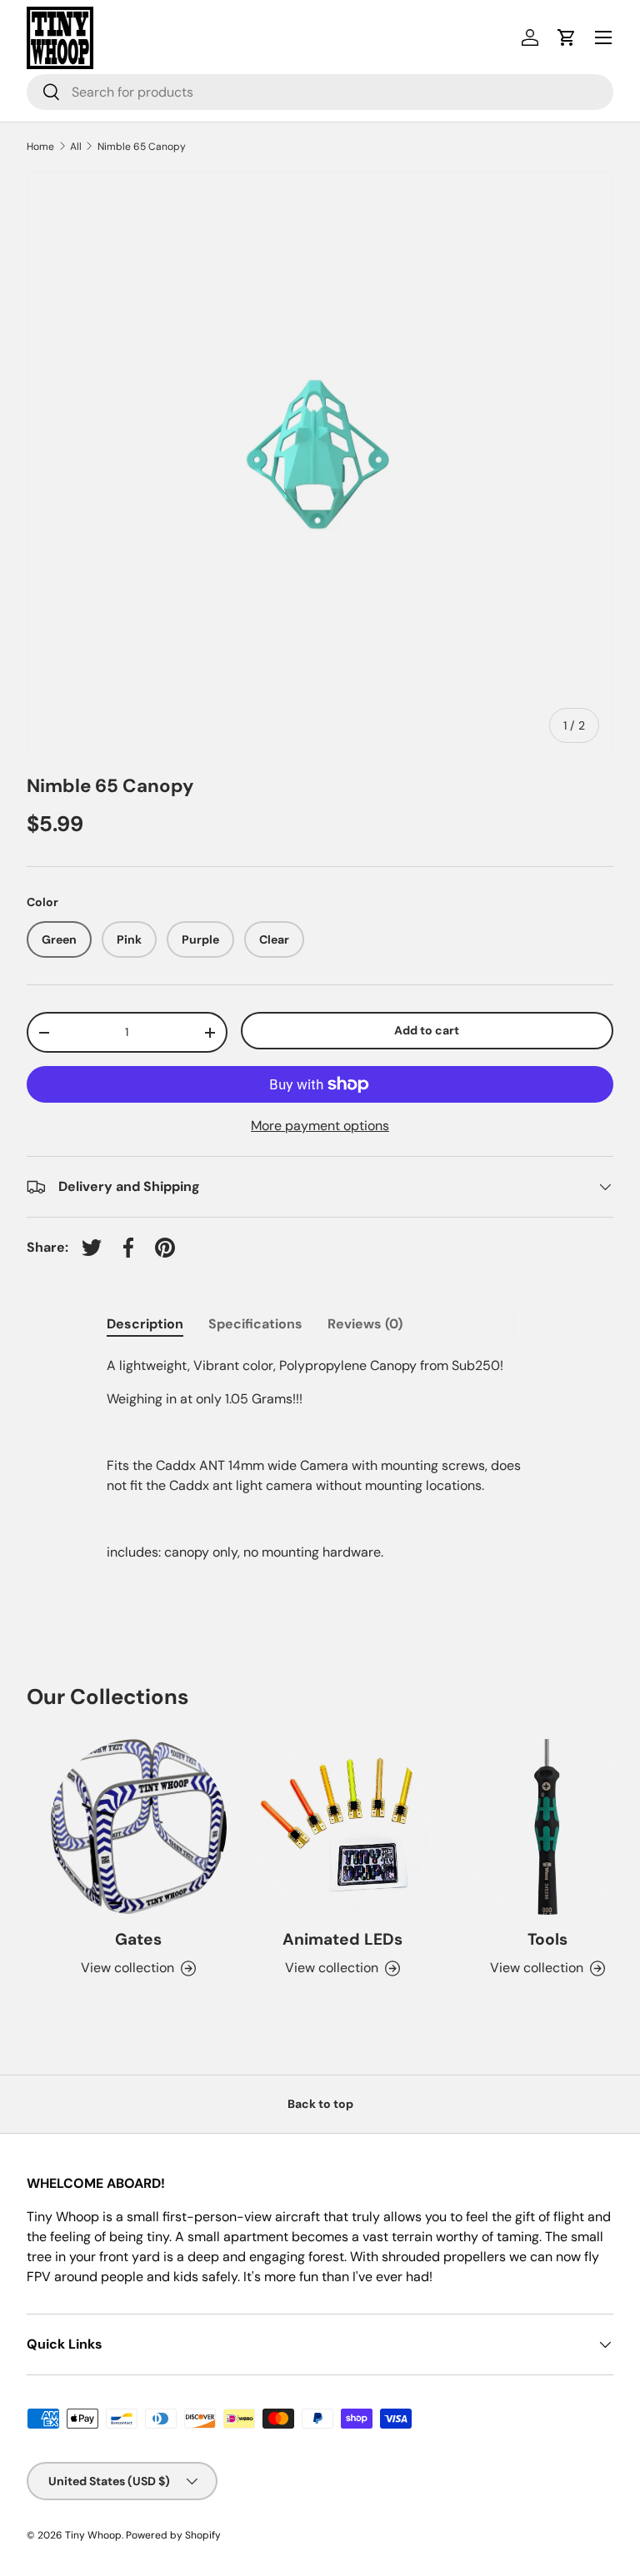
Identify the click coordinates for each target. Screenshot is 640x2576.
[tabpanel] (320, 1459)
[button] (567, 37)
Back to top (320, 2104)
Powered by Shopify (173, 2535)
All (76, 147)
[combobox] (320, 92)
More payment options (320, 1126)
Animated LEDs (334, 1939)
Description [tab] (145, 1324)
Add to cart (427, 1030)
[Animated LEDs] (335, 1827)
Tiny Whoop (93, 2535)
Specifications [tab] (255, 1324)
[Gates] (130, 1827)
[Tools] (539, 1827)
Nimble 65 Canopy (142, 147)
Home (40, 147)
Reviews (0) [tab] (365, 1324)
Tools (539, 1939)
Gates (130, 1939)
